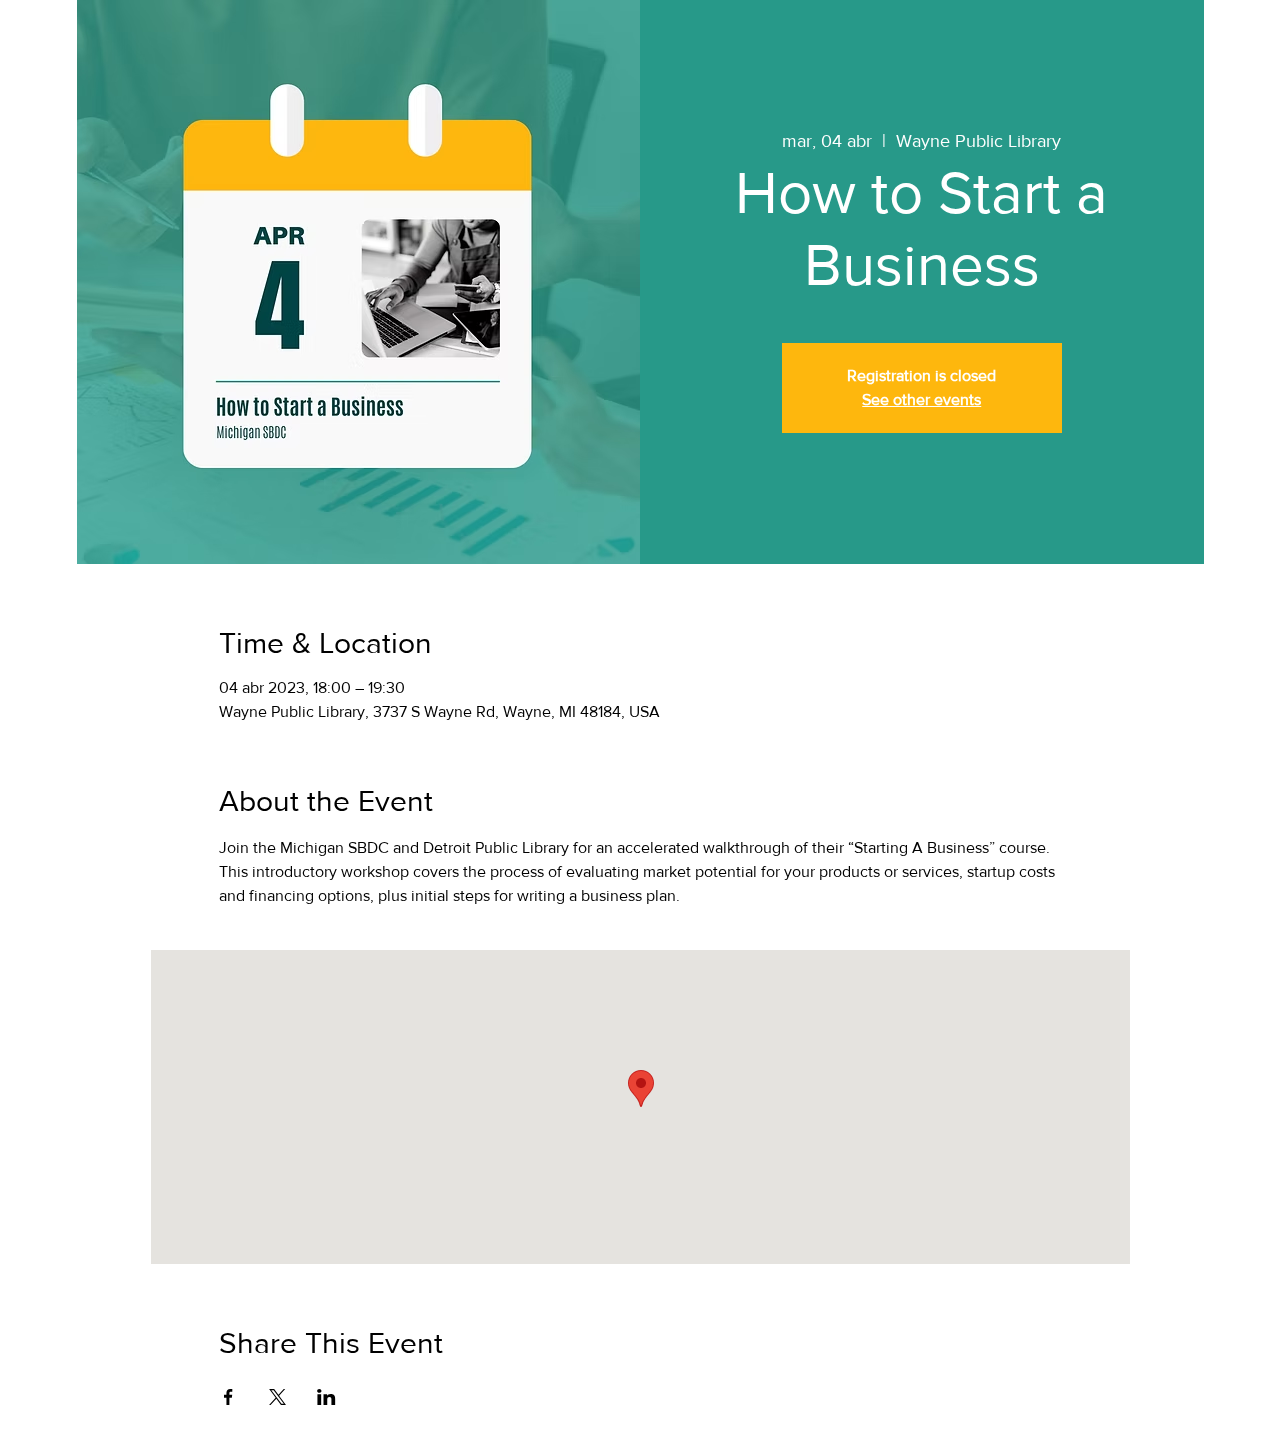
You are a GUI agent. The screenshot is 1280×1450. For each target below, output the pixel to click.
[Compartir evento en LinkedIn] (326, 1397)
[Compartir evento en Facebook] (228, 1397)
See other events (921, 399)
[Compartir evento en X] (277, 1397)
